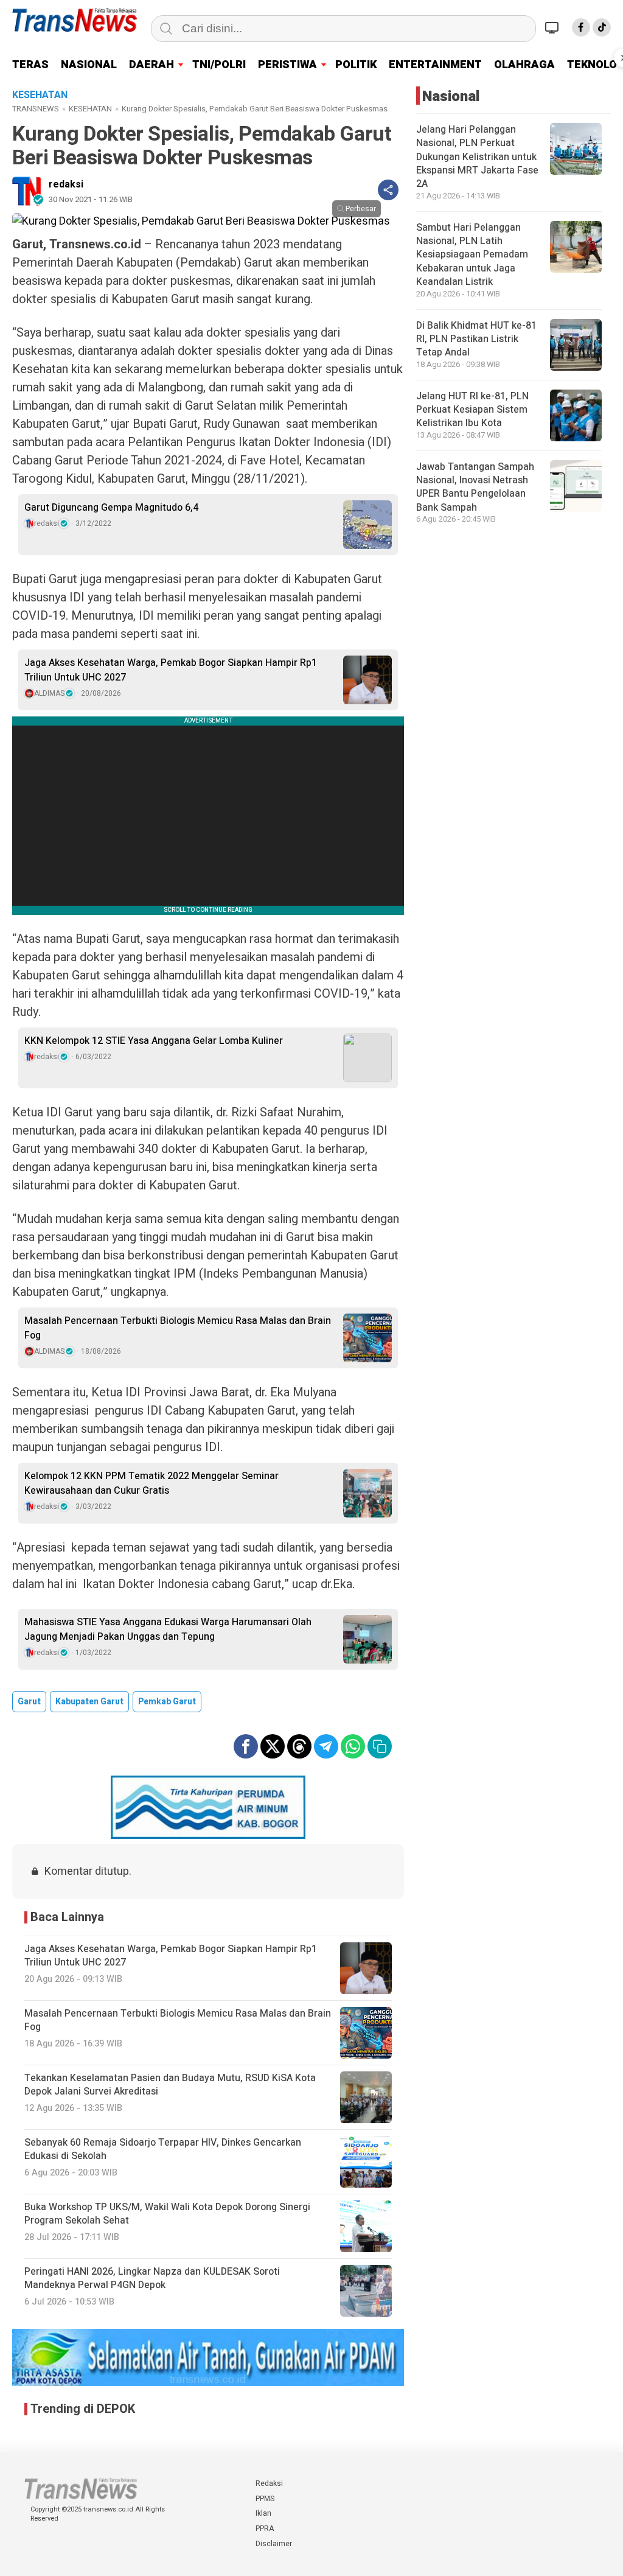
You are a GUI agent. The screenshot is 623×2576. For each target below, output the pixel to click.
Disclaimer (274, 2544)
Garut (29, 1702)
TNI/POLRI (219, 65)
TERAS (30, 65)
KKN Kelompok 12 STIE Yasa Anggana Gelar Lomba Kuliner (154, 1041)
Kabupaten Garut (89, 1702)
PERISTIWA (287, 65)
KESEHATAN (90, 109)
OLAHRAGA (524, 65)
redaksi (66, 184)
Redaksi (269, 2483)
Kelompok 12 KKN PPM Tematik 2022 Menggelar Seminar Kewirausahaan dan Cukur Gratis (151, 1483)
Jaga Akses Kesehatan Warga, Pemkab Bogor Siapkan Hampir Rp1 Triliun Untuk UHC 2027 (171, 670)
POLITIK (356, 65)
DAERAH (151, 65)
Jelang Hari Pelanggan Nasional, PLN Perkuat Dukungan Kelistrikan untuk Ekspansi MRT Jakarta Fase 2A (477, 157)
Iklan (263, 2513)
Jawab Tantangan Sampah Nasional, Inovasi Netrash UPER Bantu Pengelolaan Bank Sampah (475, 487)
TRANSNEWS (36, 109)
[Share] (388, 190)
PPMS (265, 2499)
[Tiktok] (602, 27)
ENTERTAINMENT (435, 65)
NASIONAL (89, 65)
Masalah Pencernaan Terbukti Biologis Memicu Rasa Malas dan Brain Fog (178, 1328)
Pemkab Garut (167, 1702)
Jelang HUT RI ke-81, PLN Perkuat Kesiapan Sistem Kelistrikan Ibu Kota (472, 410)
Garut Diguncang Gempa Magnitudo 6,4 (111, 508)
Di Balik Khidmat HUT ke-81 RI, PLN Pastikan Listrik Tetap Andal (476, 339)
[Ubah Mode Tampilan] (554, 27)
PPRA (265, 2529)
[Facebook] (581, 27)
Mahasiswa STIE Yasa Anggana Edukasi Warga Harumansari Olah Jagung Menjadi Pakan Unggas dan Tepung (168, 1629)
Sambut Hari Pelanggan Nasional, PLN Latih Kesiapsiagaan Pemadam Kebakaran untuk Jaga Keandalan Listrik (472, 255)
